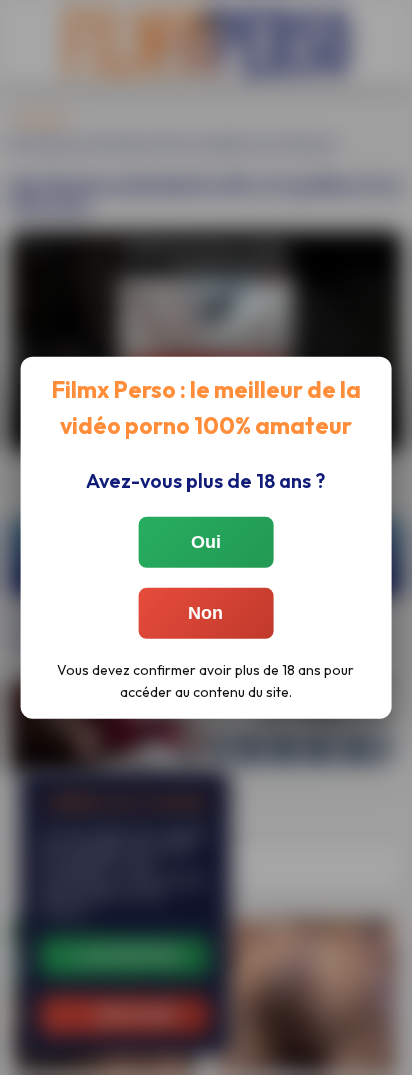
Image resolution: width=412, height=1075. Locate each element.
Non (205, 613)
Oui (206, 542)
